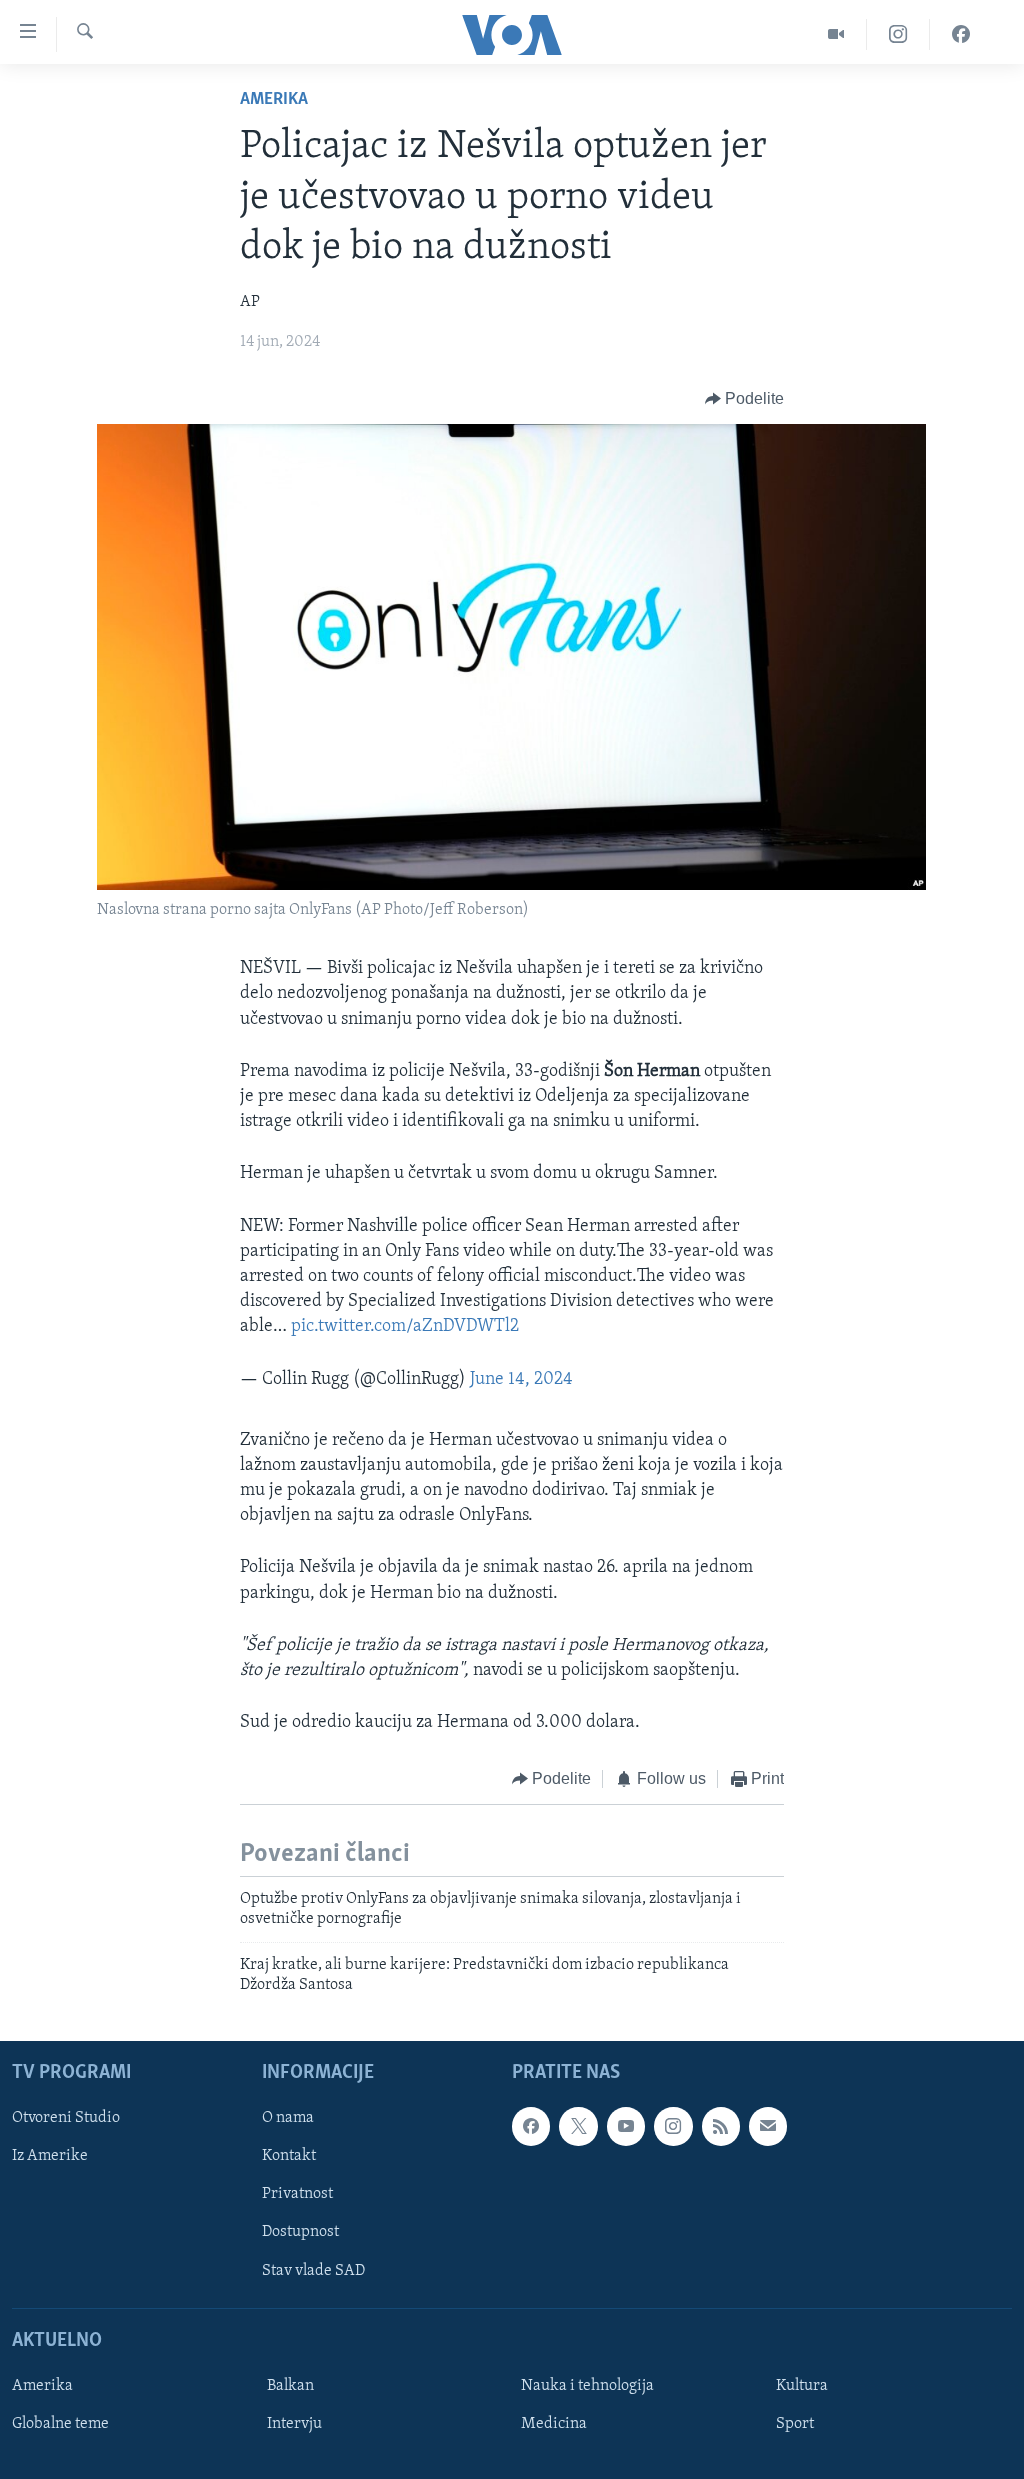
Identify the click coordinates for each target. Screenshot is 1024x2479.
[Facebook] (961, 34)
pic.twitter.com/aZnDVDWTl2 (405, 1327)
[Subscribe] (768, 2127)
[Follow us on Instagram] (673, 2127)
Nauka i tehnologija (587, 2386)
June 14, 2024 (521, 1380)
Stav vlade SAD (313, 2271)
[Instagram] (898, 34)
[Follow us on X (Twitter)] (578, 2127)
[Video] (836, 34)
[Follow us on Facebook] (531, 2127)
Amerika (274, 100)
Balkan (290, 2386)
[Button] (745, 399)
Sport (795, 2424)
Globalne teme (60, 2424)
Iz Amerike (50, 2157)
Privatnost (297, 2195)
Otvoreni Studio (66, 2119)
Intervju (294, 2424)
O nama (288, 2119)
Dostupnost (300, 2233)
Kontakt (289, 2157)
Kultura (802, 2386)
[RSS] (721, 2127)
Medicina (554, 2424)
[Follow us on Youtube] (626, 2127)
